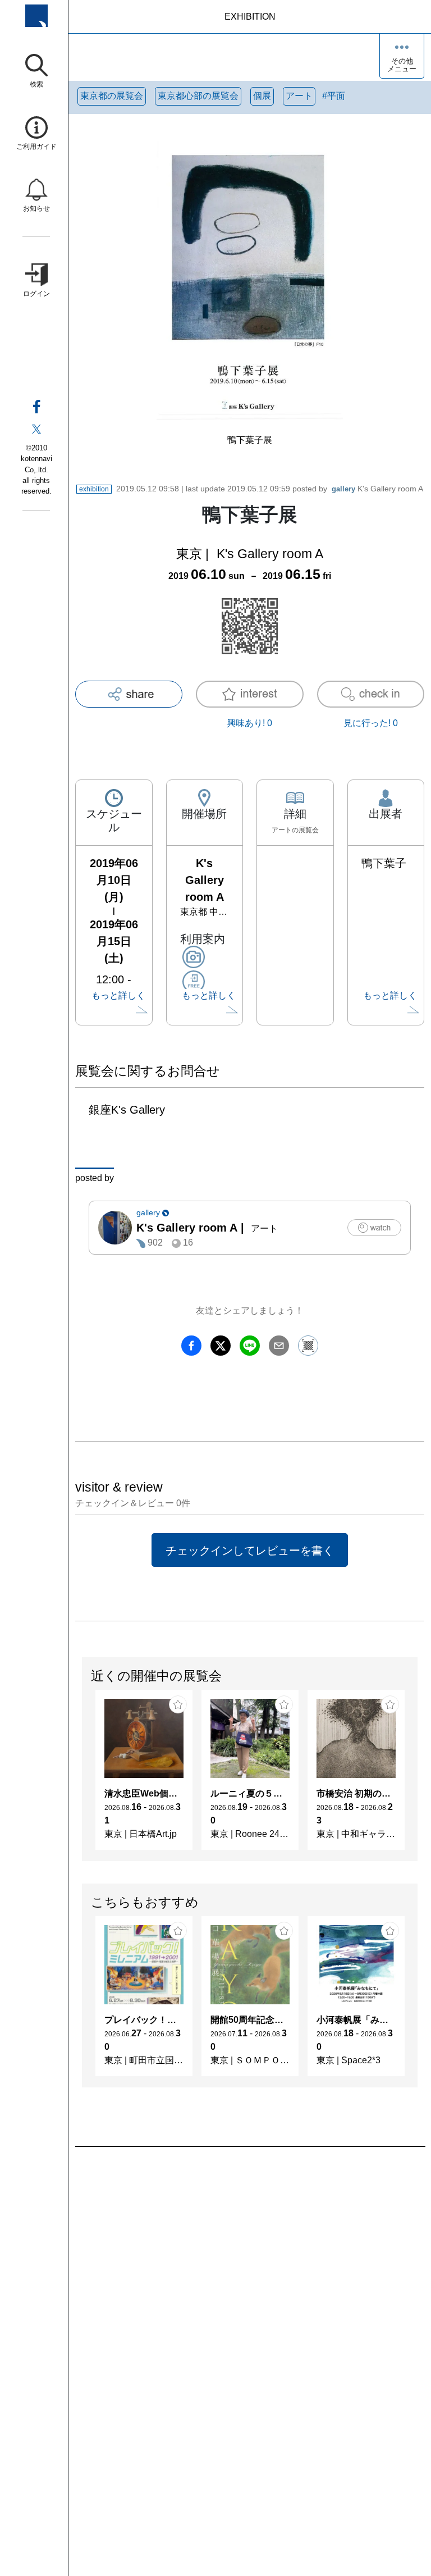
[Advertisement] (250, 2274)
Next (417, 1776)
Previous (82, 1776)
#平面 (334, 96)
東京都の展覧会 (112, 96)
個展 (262, 96)
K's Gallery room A (377, 489)
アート (299, 96)
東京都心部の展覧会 (198, 96)
